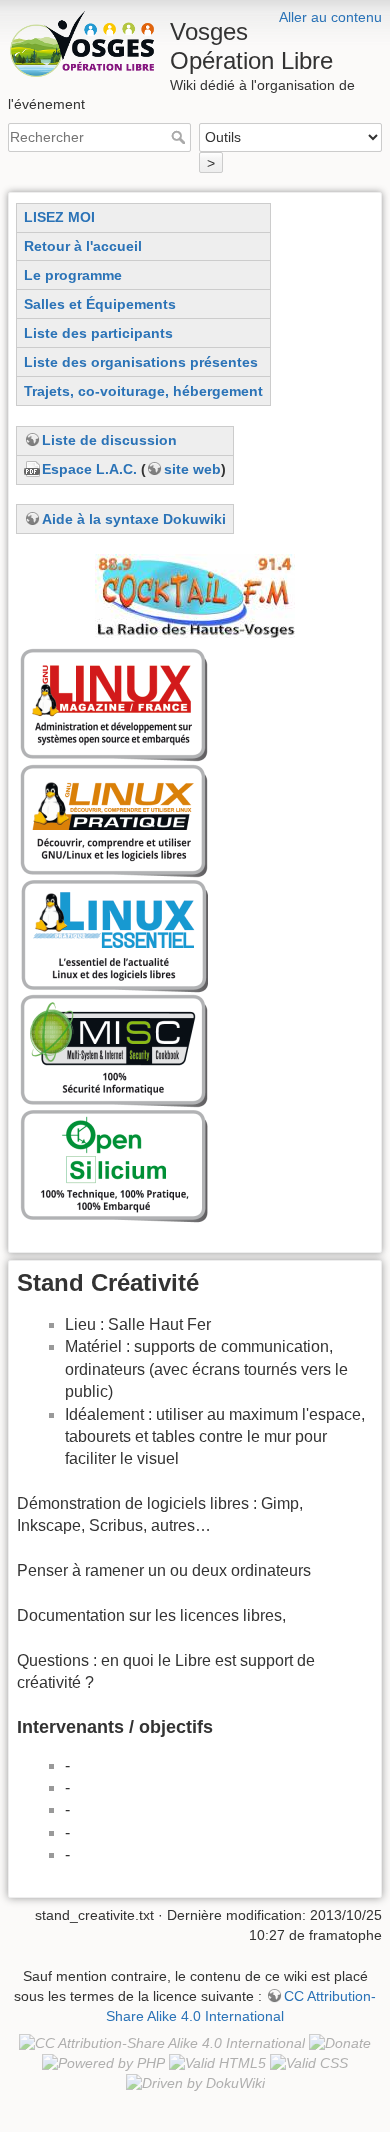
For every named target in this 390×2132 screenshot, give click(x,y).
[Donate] (340, 2042)
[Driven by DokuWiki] (195, 2082)
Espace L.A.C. (89, 469)
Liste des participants (98, 333)
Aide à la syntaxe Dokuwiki (134, 519)
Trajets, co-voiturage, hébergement (143, 391)
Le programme (73, 275)
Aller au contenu (330, 17)
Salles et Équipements (100, 304)
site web (192, 469)
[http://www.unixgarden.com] (116, 933)
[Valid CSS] (309, 2062)
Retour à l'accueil (83, 246)
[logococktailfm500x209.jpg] (195, 596)
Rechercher (180, 137)
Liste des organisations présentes (141, 362)
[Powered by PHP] (103, 2062)
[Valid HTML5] (217, 2062)
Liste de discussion (109, 440)
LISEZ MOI (59, 217)
